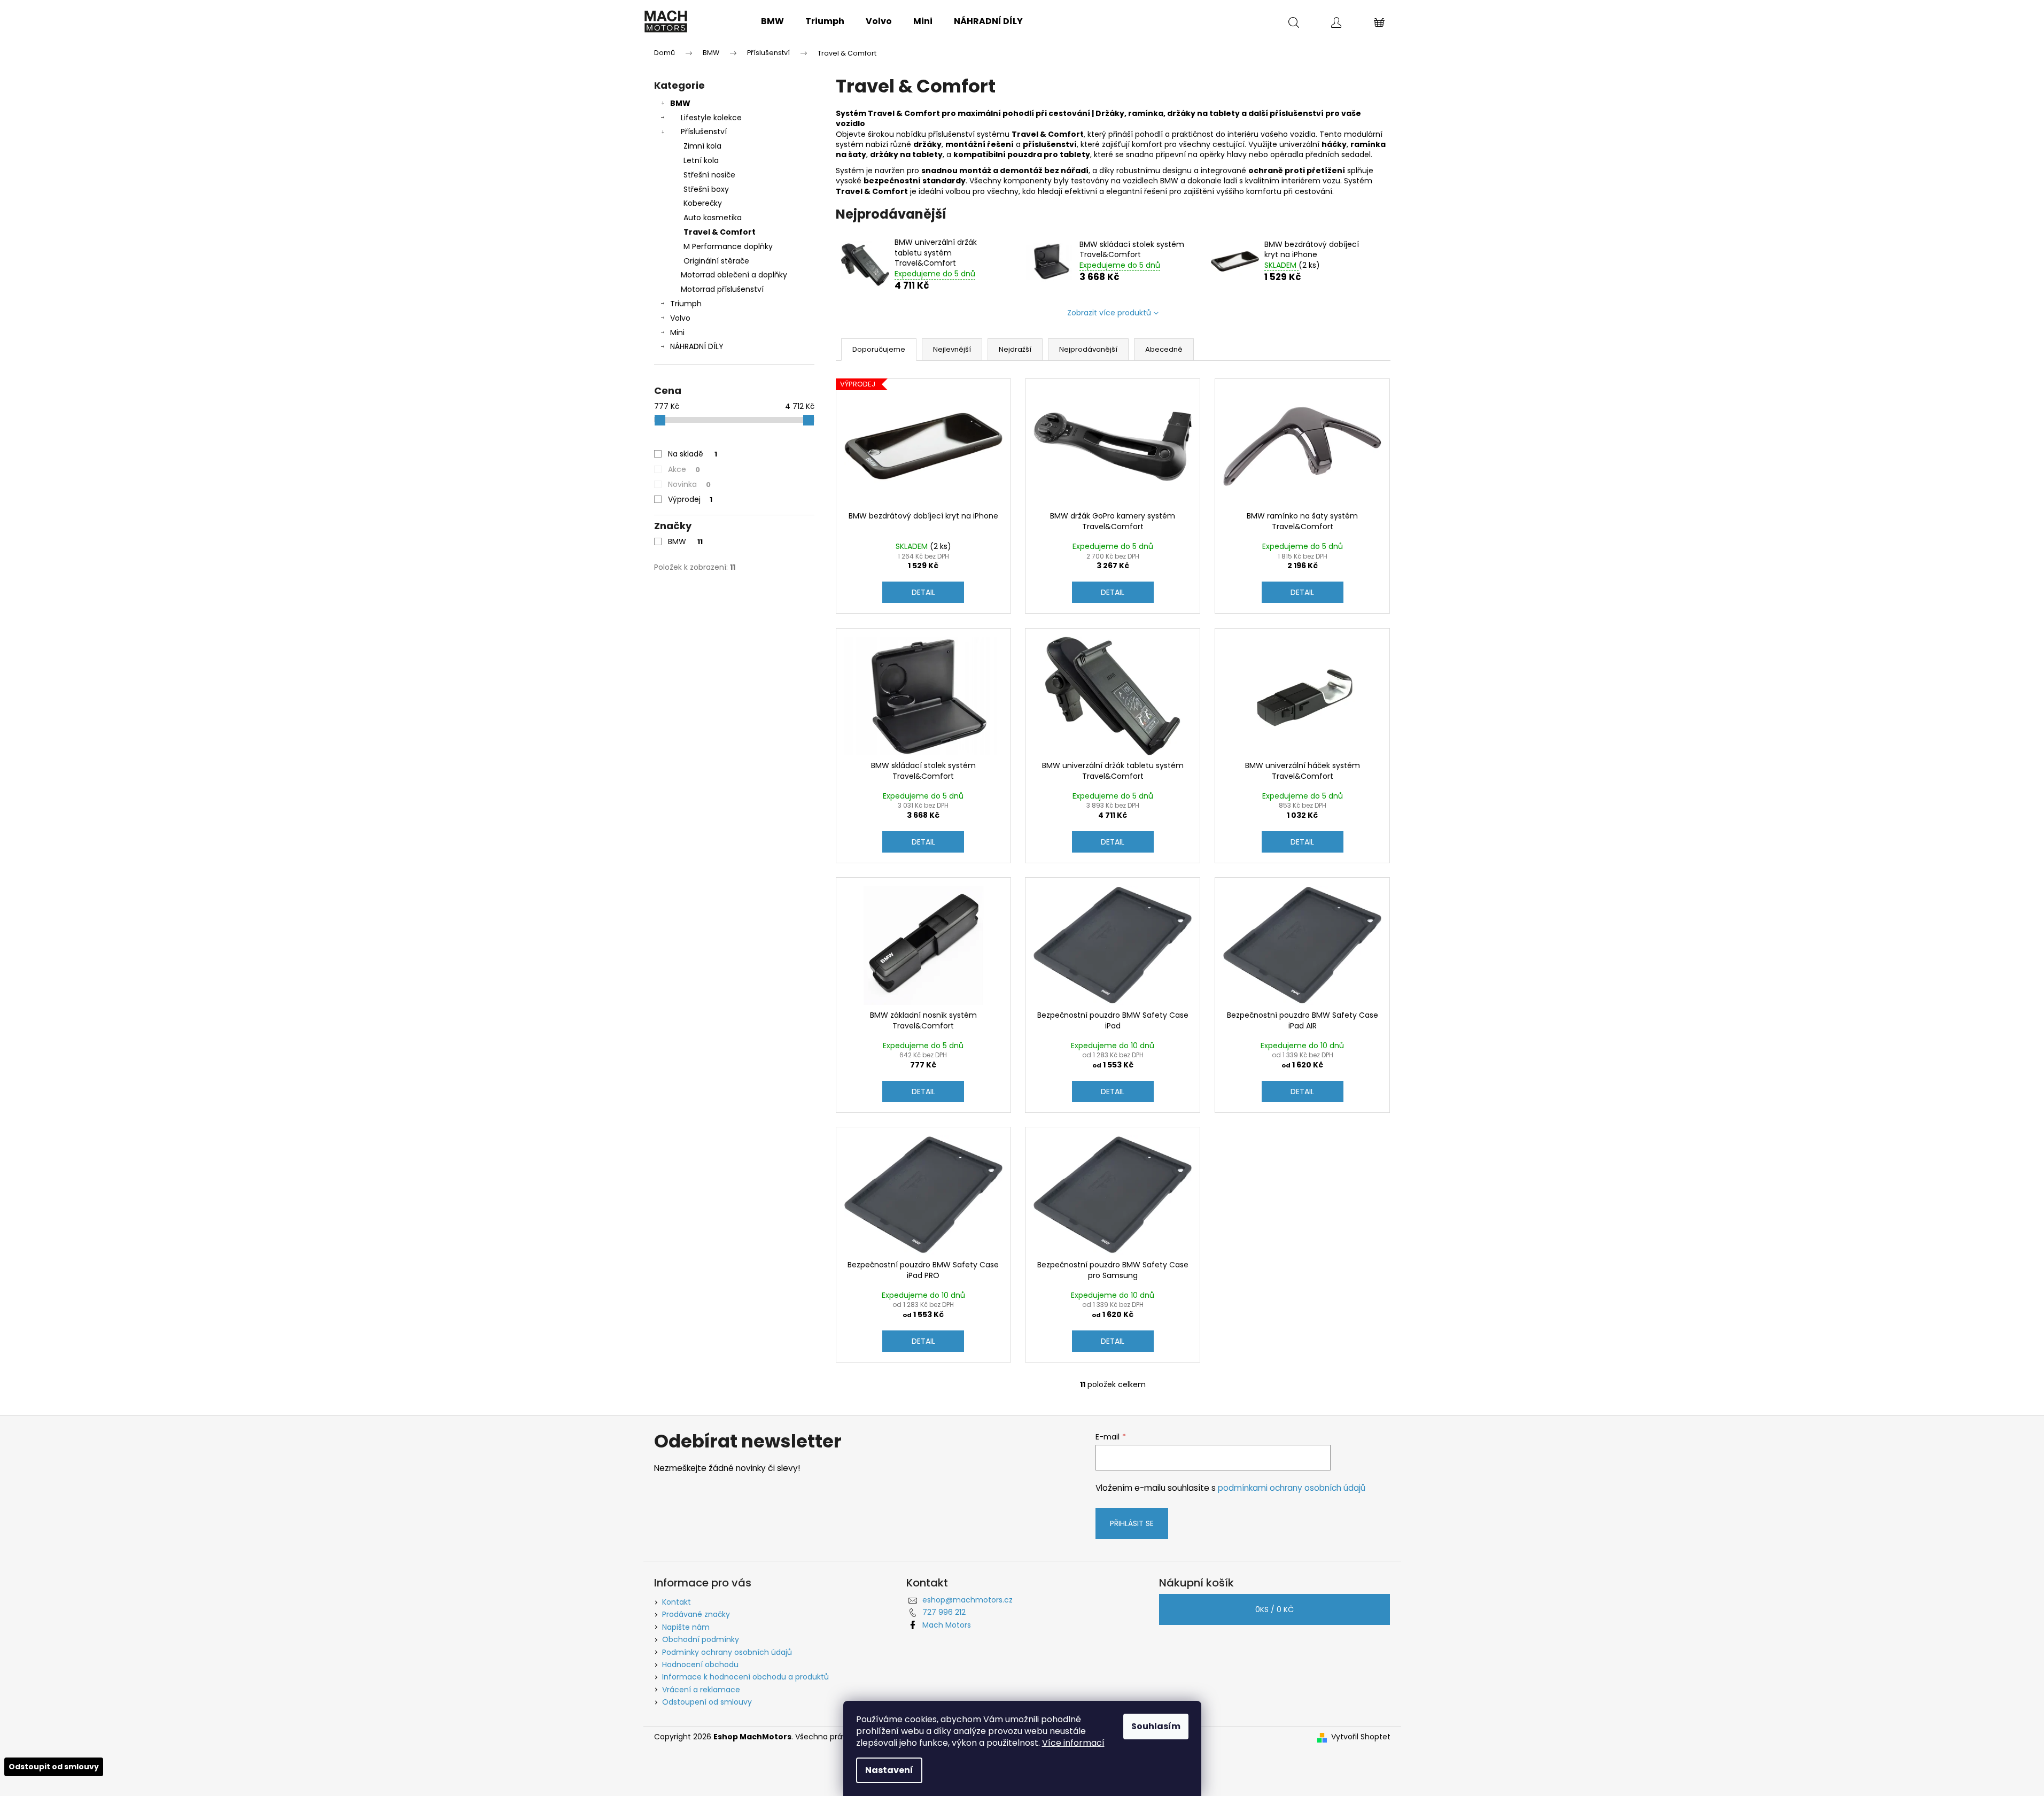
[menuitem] (772, 21)
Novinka (689, 484)
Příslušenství (704, 131)
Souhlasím (1156, 1726)
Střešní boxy (706, 189)
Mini (677, 332)
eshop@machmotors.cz (967, 1600)
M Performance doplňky (728, 246)
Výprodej (690, 499)
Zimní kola (702, 146)
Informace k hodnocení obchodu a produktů (745, 1677)
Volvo (680, 318)
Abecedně (1164, 349)
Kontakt (677, 1602)
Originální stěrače (716, 261)
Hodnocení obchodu (700, 1665)
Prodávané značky (696, 1614)
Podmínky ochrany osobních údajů (727, 1652)
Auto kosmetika (713, 218)
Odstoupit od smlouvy (54, 1767)
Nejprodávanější (1088, 349)
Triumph (686, 304)
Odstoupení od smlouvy (707, 1702)
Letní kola (701, 160)
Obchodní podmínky (701, 1639)
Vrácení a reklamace (701, 1690)
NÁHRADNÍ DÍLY (697, 346)
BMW (680, 103)
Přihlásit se (1132, 1523)
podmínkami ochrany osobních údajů (1292, 1488)
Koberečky (703, 203)
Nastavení (889, 1770)
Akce (684, 469)
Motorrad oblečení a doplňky (734, 275)
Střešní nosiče (709, 175)
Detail (923, 592)
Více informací (1073, 1743)
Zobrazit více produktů (1109, 313)
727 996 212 (944, 1612)
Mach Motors (947, 1625)
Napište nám (686, 1627)
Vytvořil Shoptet (1361, 1737)
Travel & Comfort (720, 232)
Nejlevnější (952, 349)
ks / (1274, 1609)
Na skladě (693, 454)
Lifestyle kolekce (711, 118)
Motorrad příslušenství (722, 289)
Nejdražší (1015, 349)
